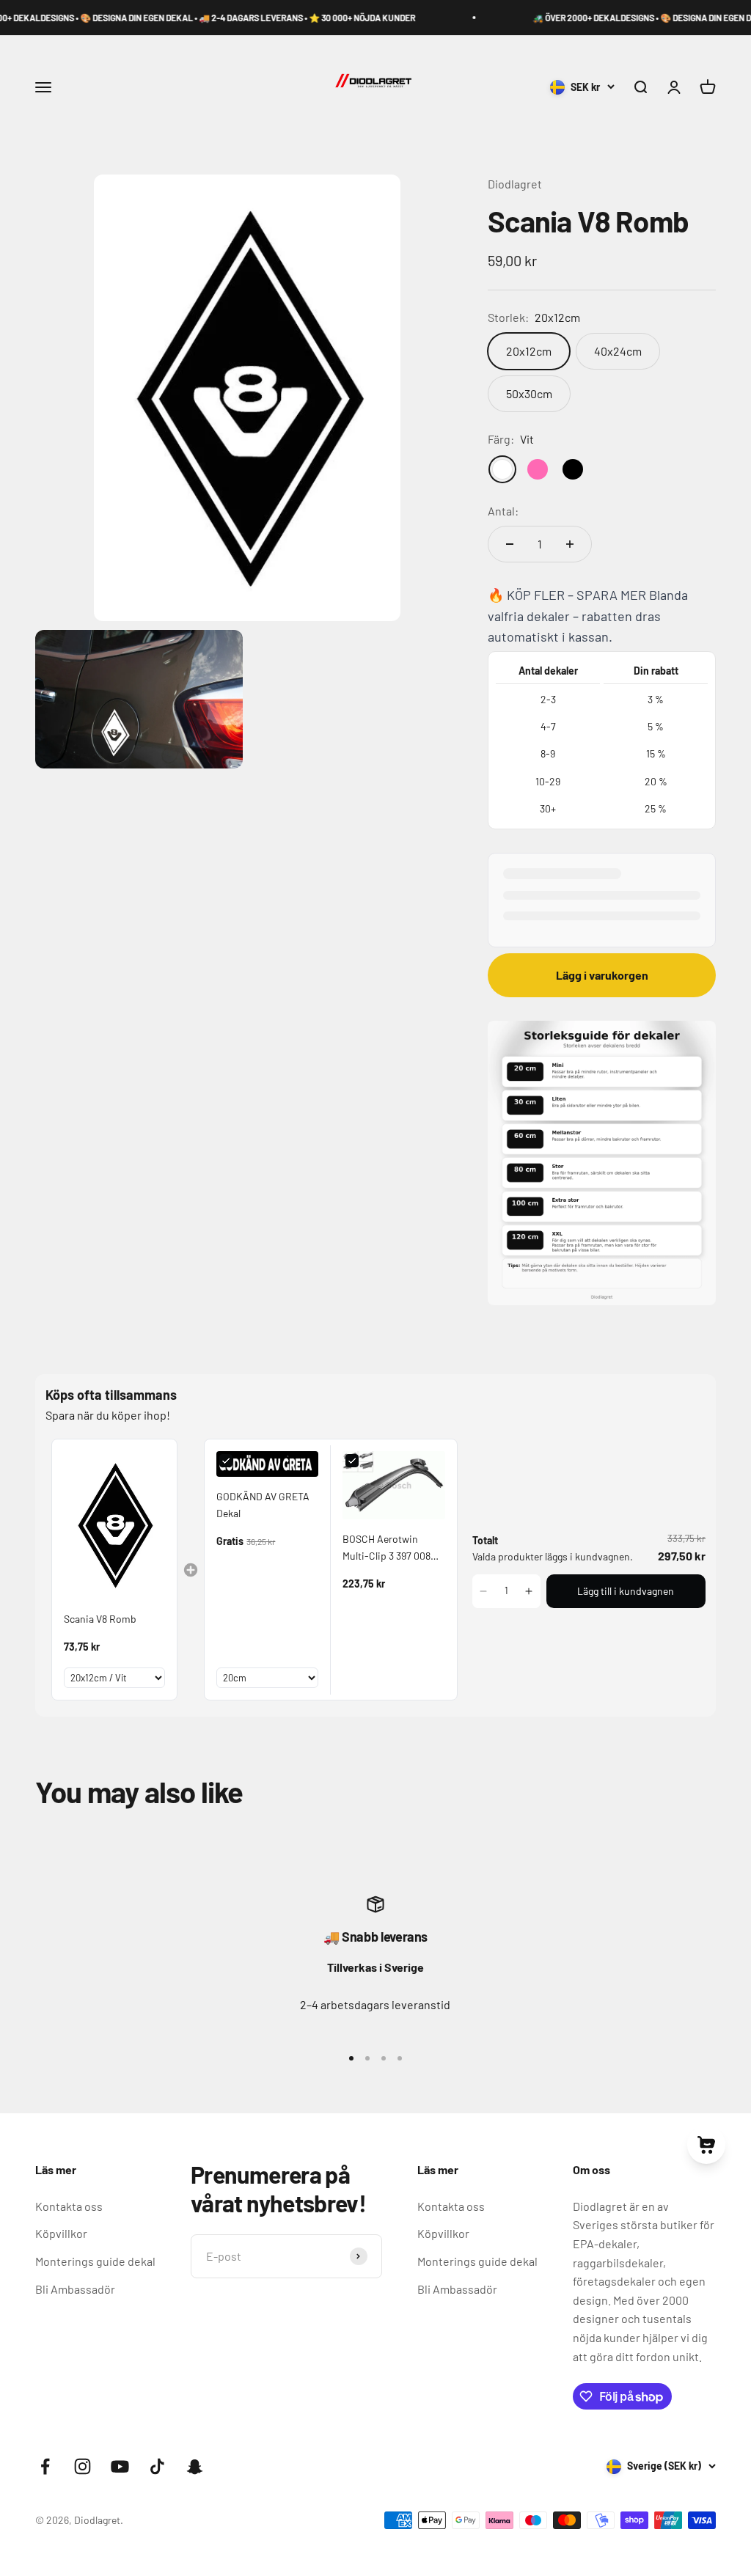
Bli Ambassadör (75, 2289)
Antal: (503, 511)
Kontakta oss (69, 2206)
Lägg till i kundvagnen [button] (626, 1591)
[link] (114, 1525)
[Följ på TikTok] (157, 2466)
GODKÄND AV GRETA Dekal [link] (263, 1504)
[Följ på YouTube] (120, 2466)
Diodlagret (515, 184)
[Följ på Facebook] (45, 2466)
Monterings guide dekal (95, 2261)
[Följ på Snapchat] (195, 2466)
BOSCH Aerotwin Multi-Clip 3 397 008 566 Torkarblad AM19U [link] (391, 1548)
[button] (484, 1591)
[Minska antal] (510, 544)
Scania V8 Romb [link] (100, 1619)
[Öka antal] (570, 544)
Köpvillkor (61, 2233)
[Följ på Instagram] (83, 2466)
